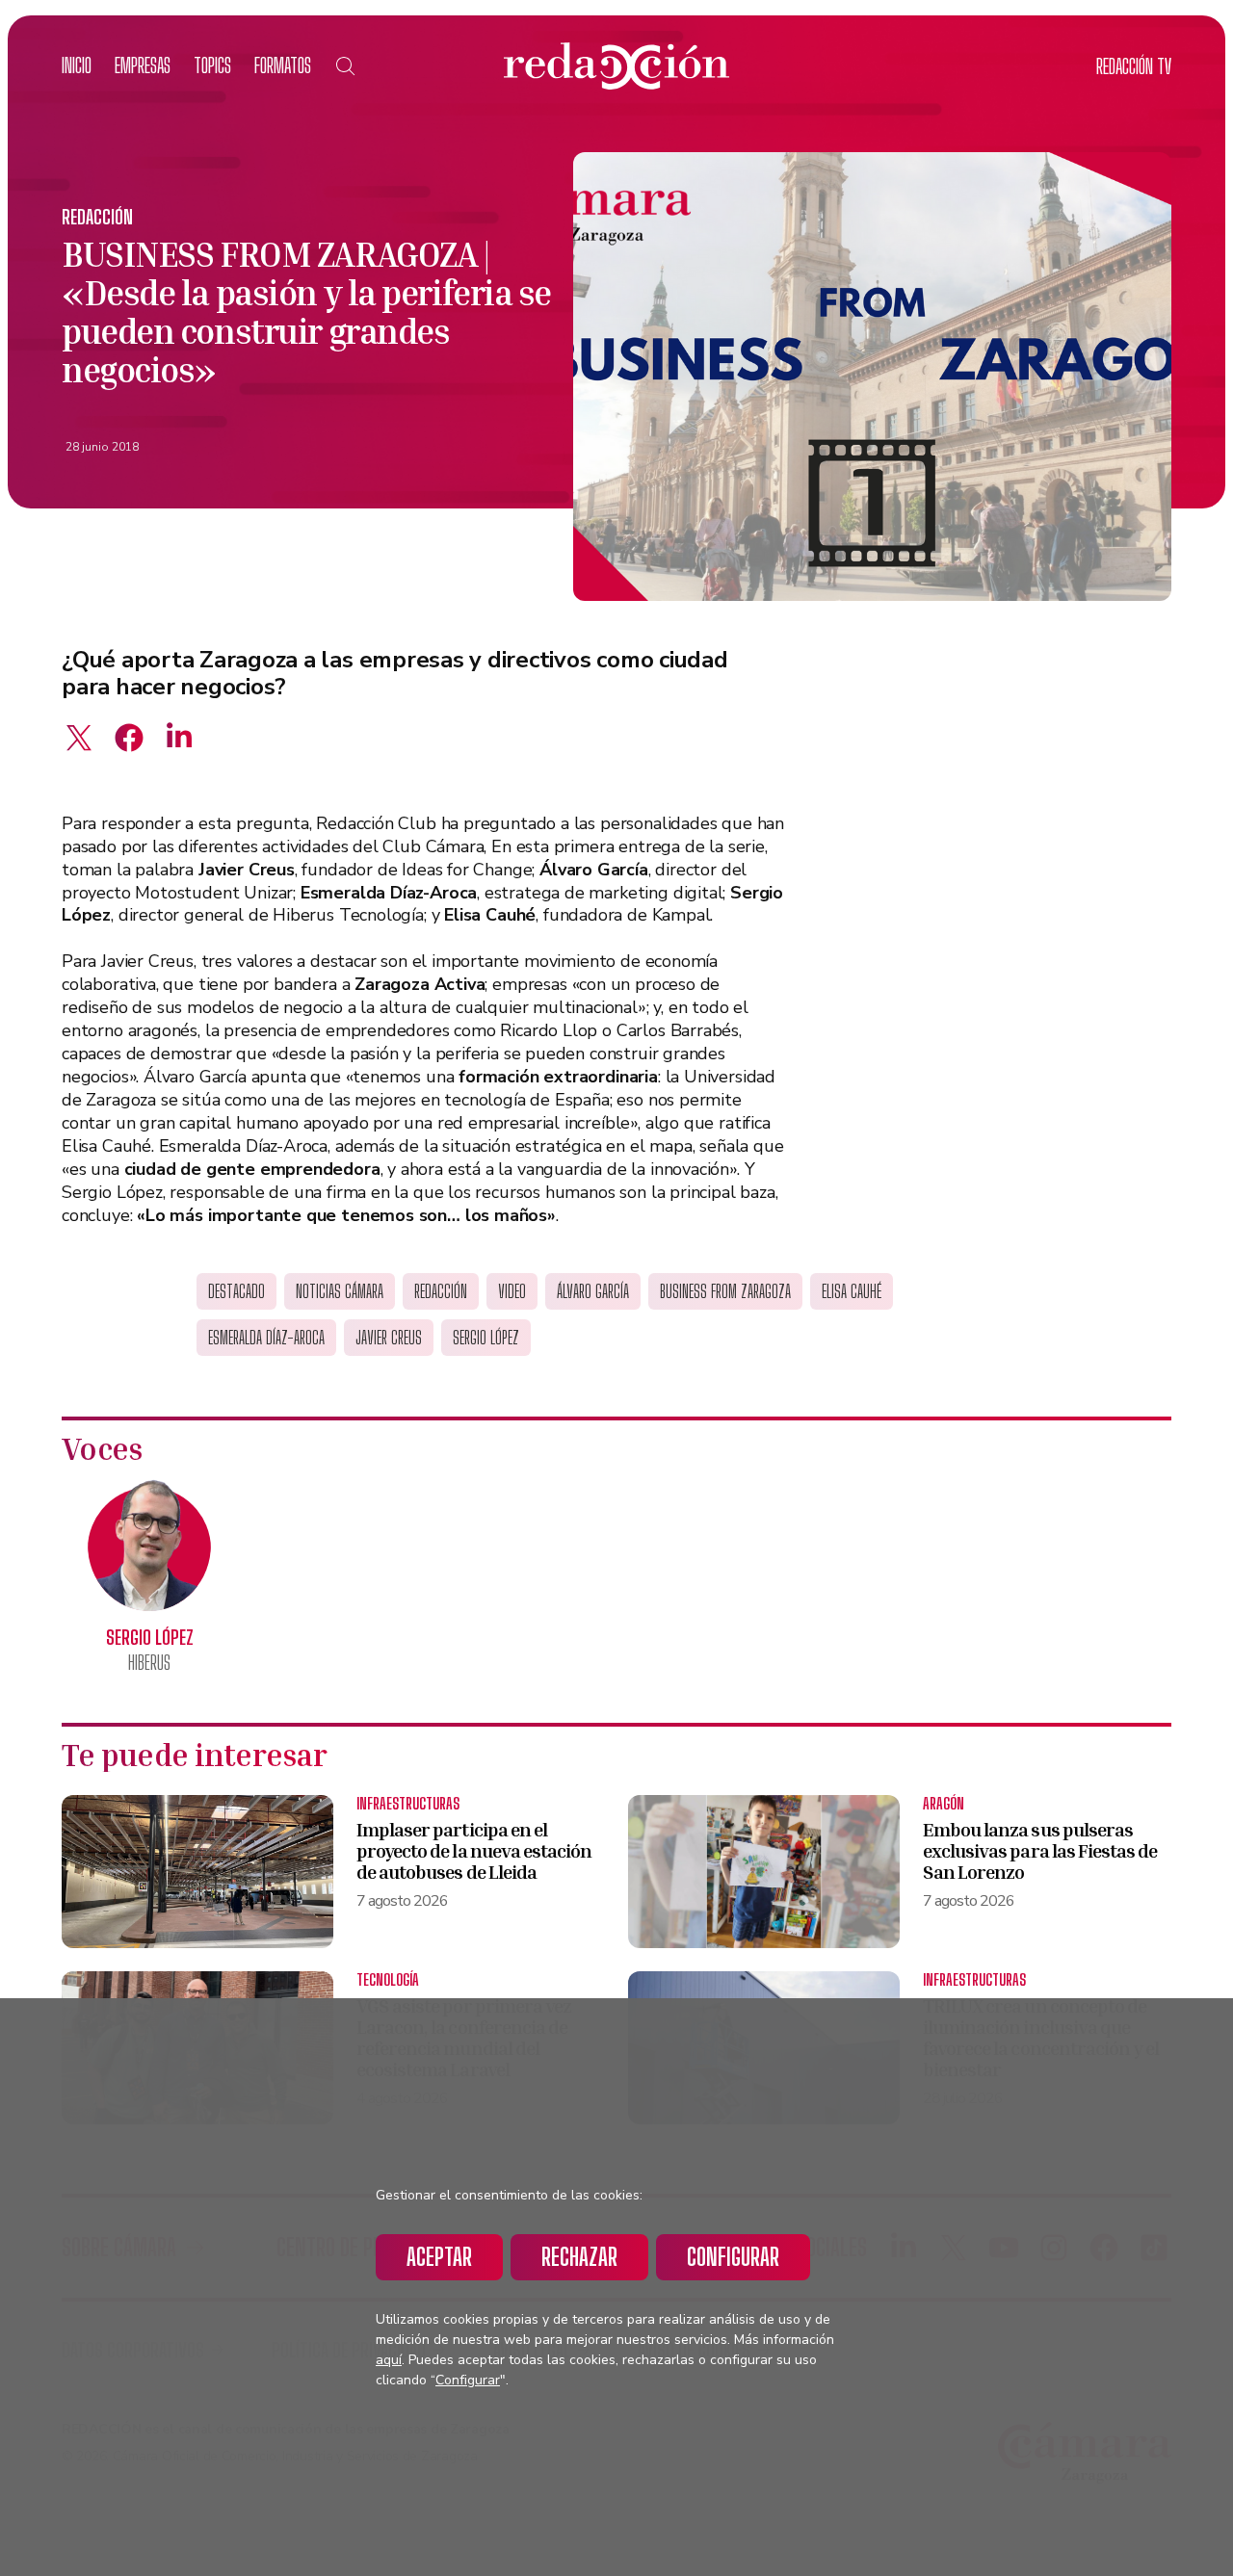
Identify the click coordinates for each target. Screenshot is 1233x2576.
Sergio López (486, 1338)
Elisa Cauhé (852, 1291)
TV (1134, 66)
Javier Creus (389, 1338)
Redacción (97, 217)
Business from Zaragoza (725, 1291)
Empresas (143, 65)
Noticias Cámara (340, 1291)
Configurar (733, 2257)
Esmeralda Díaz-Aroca (266, 1338)
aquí (389, 2360)
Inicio (77, 65)
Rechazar (579, 2257)
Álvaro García (593, 1291)
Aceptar (439, 2257)
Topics (212, 65)
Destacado (236, 1291)
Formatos (283, 65)
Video (512, 1291)
